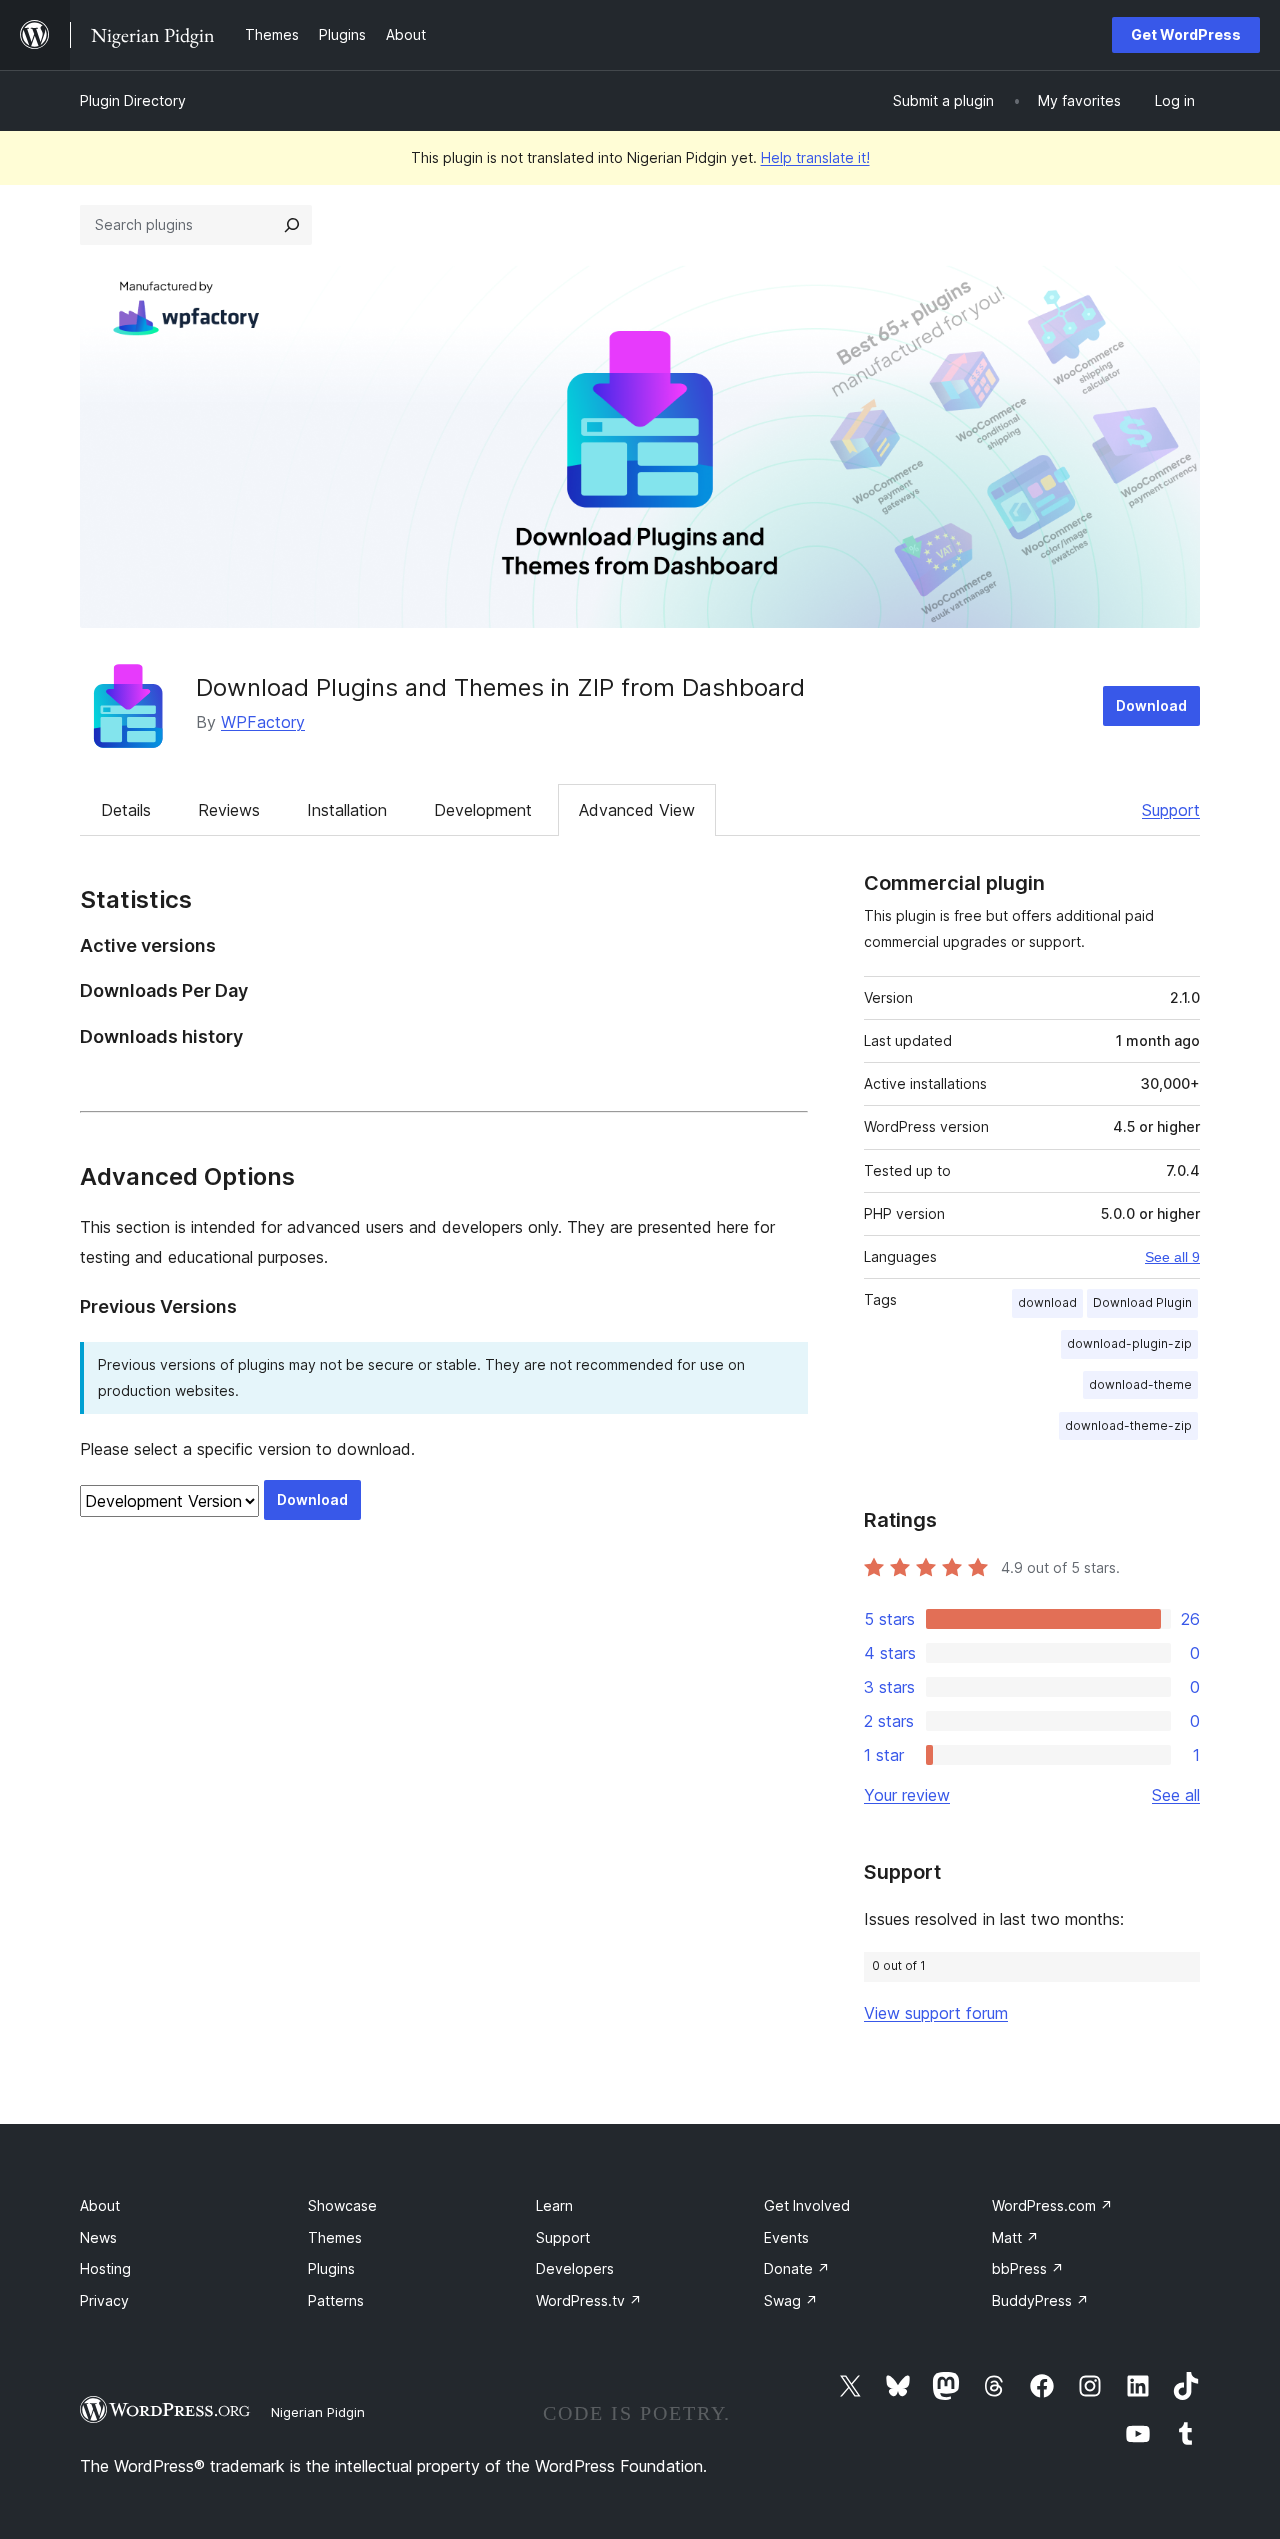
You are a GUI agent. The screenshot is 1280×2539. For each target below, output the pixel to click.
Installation (347, 810)
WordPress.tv (589, 2300)
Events (786, 2237)
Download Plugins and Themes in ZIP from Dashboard (500, 687)
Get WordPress (1186, 34)
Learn (554, 2205)
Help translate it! (815, 157)
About (100, 2205)
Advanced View (637, 810)
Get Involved (807, 2205)
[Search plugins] (292, 225)
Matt (1015, 2237)
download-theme (1140, 1384)
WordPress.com (1052, 2205)
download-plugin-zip (1129, 1343)
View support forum (936, 2013)
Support (1171, 810)
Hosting (105, 2268)
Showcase (342, 2205)
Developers (575, 2268)
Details (126, 810)
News (98, 2237)
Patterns (336, 2300)
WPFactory (263, 722)
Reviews (229, 810)
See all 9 (1172, 1257)
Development (483, 810)
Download (1151, 705)
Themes (335, 2237)
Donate (797, 2268)
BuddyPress (1040, 2300)
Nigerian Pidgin (318, 2412)
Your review (907, 1795)
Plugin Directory (133, 100)
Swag (791, 2300)
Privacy (104, 2300)
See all (1176, 1795)
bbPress (1028, 2268)
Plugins (331, 2268)
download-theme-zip (1128, 1425)
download (1047, 1302)
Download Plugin (1142, 1302)
